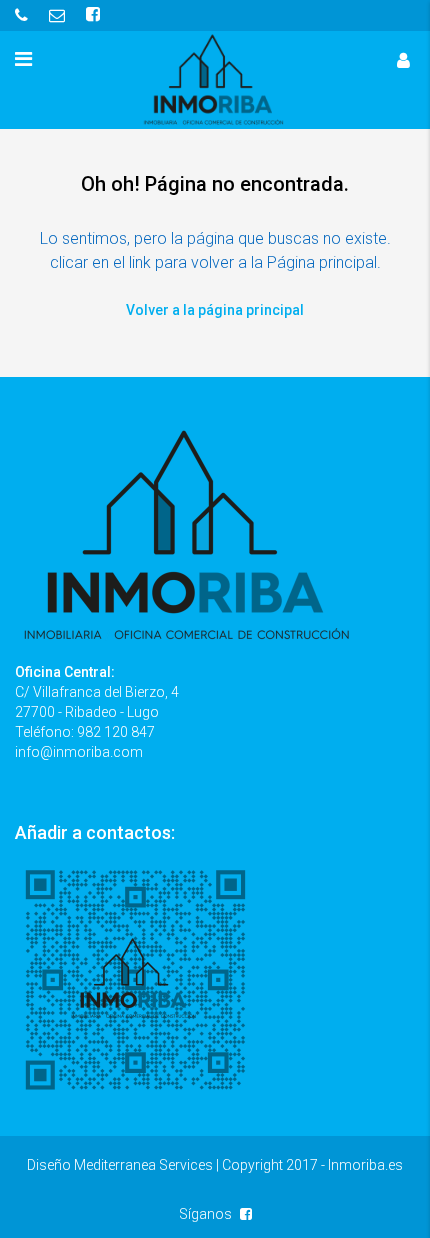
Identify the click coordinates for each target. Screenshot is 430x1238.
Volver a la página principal (215, 310)
